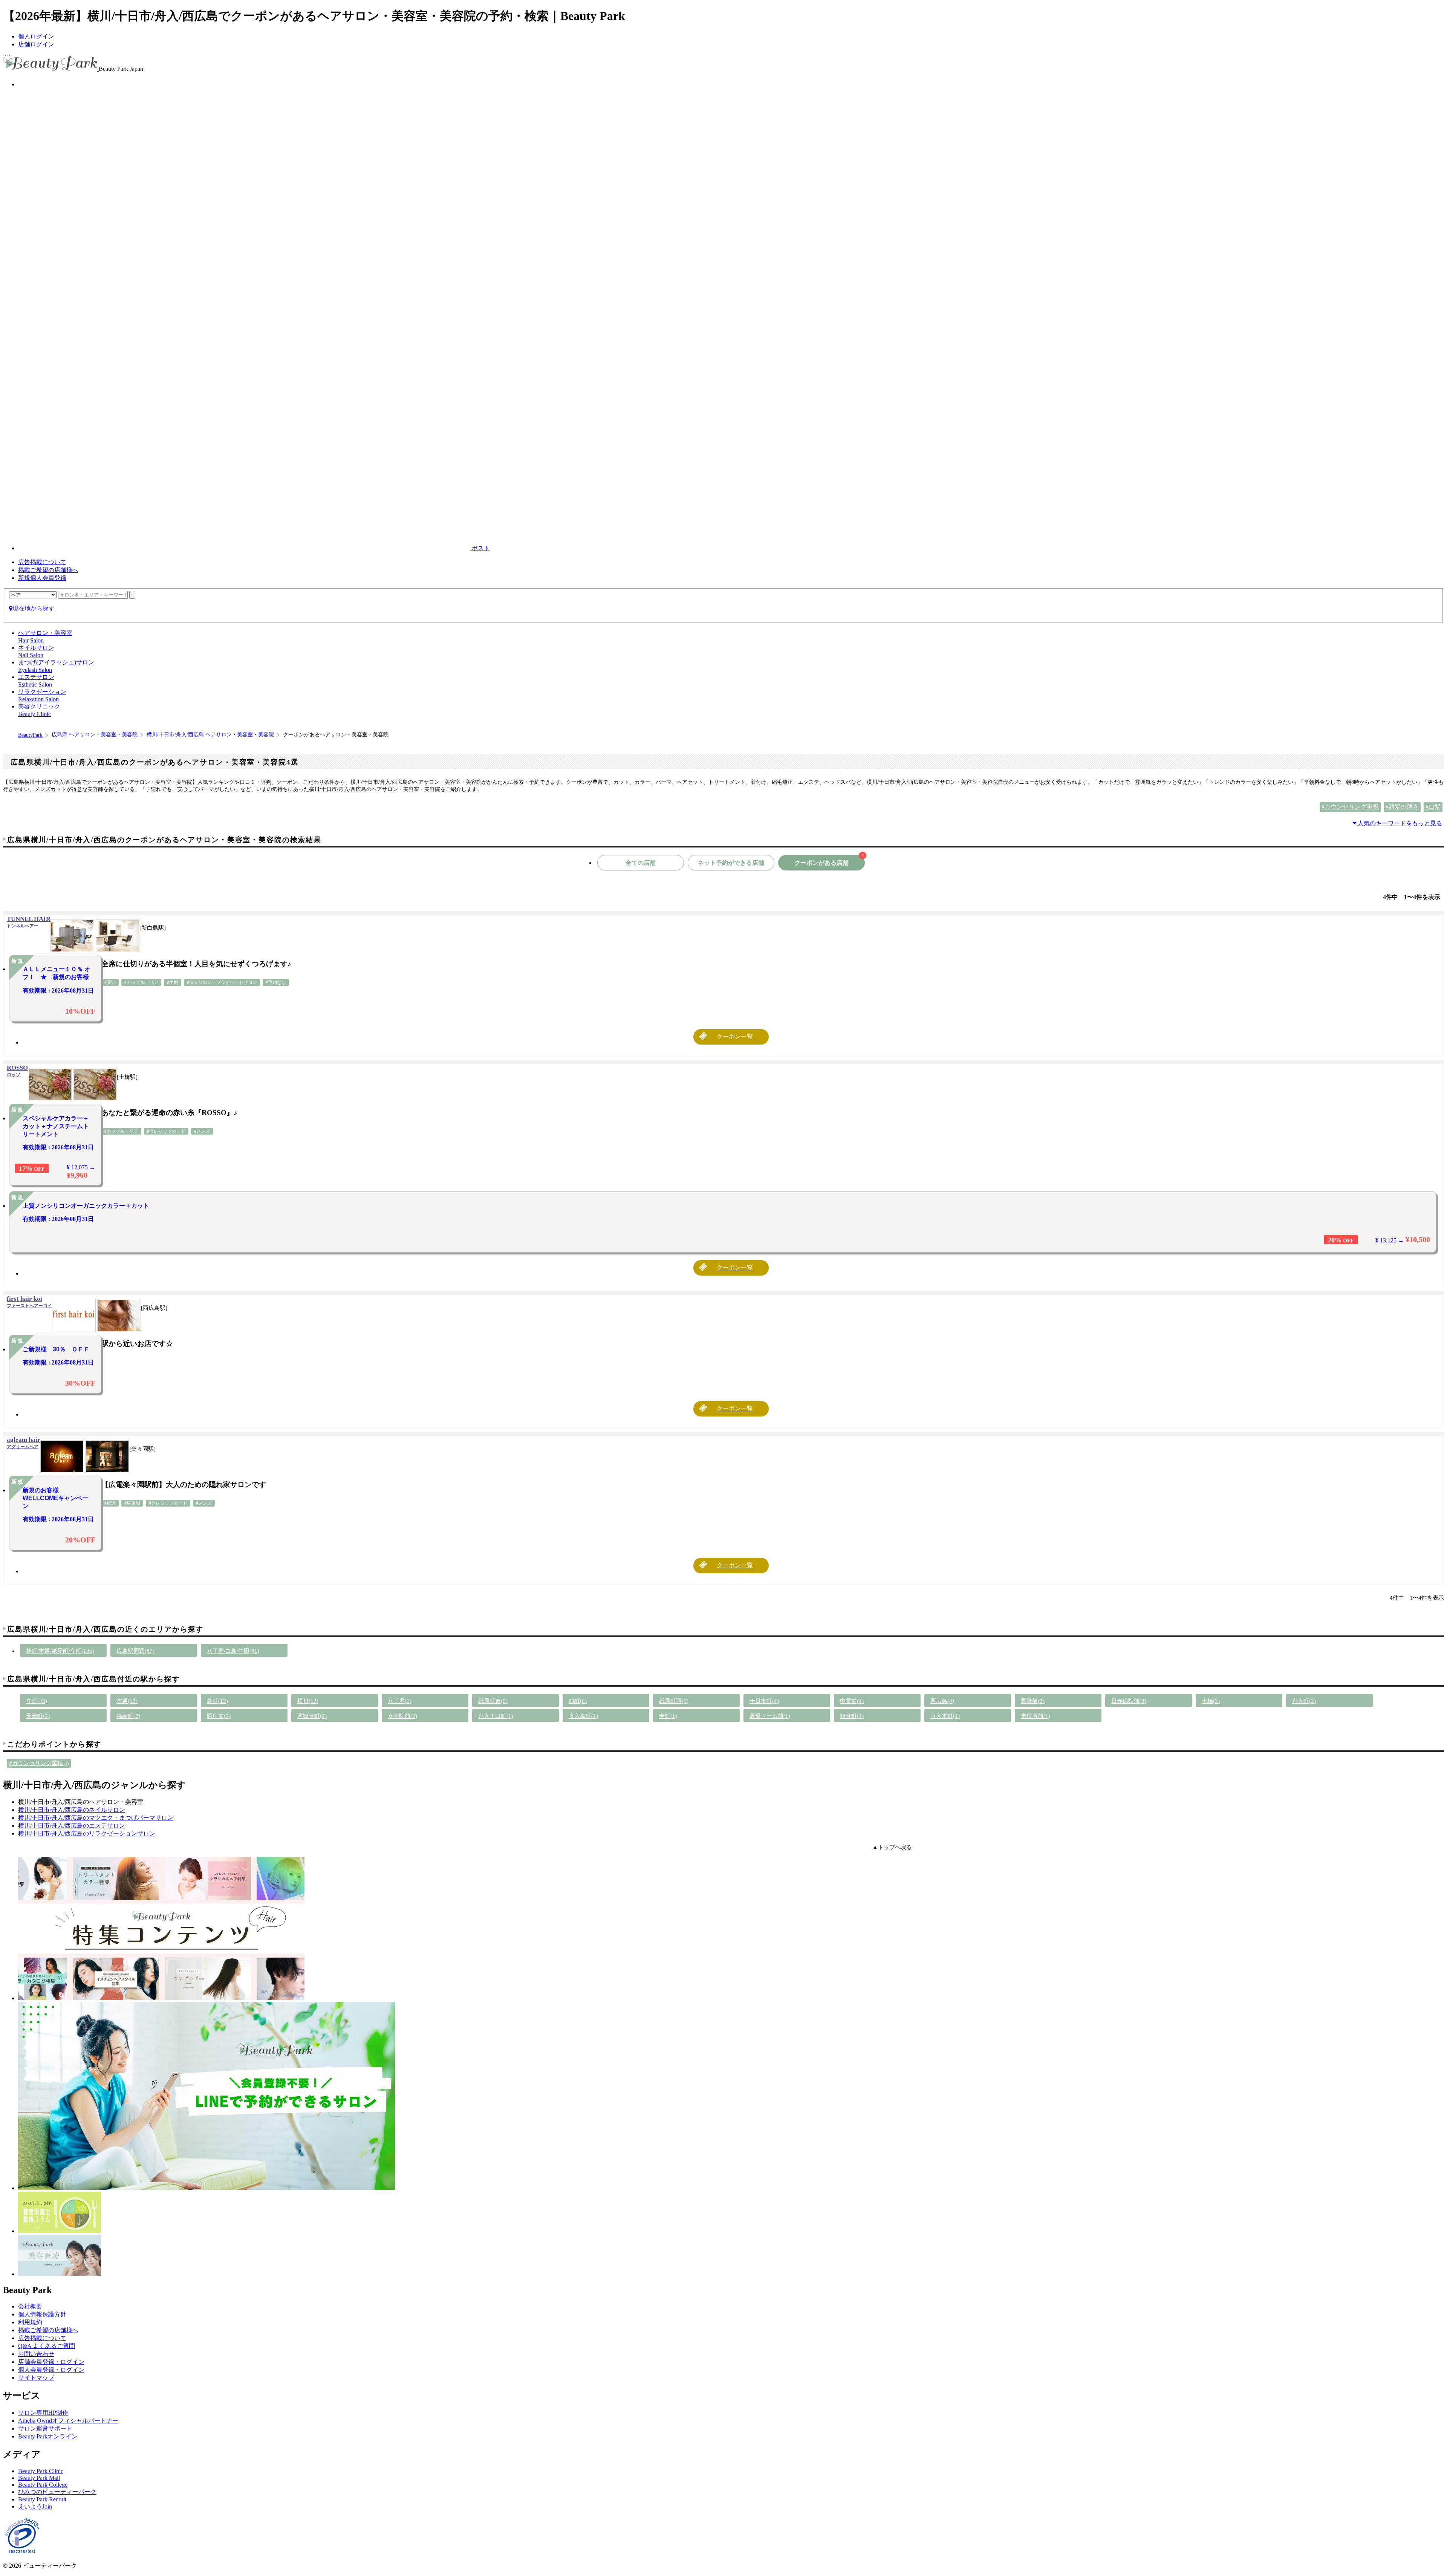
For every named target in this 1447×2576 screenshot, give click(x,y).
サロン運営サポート (45, 2428)
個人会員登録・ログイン (51, 2370)
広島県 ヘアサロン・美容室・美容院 (95, 735)
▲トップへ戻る (892, 1847)
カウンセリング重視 (1352, 807)
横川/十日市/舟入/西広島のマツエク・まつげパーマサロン (96, 1818)
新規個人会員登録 (42, 578)
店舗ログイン (36, 44)
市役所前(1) (1036, 1716)
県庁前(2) (219, 1716)
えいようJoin (35, 2506)
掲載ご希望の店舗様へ (48, 570)
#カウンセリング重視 (39, 1763)
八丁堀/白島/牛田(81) (233, 1651)
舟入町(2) (1304, 1701)
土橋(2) (1211, 1701)
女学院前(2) (402, 1716)
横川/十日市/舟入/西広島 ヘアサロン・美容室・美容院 (210, 735)
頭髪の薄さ (1404, 807)
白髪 (1435, 807)
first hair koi (29, 1302)
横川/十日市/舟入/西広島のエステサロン (72, 1826)
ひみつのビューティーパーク (57, 2492)
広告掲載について (42, 562)
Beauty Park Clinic (41, 2471)
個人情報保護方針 (42, 2314)
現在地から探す (34, 608)
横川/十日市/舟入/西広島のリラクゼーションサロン (87, 1833)
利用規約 (30, 2322)
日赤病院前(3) (1129, 1701)
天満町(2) (38, 1716)
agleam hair (24, 1443)
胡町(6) (578, 1701)
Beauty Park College (43, 2485)
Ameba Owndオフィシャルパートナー (68, 2421)
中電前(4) (852, 1701)
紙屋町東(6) (493, 1701)
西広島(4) (942, 1701)
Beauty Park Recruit (42, 2499)
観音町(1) (852, 1716)
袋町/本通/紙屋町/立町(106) (60, 1651)
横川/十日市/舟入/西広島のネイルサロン (72, 1810)
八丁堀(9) (400, 1701)
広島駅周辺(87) (135, 1651)
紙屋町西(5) (674, 1701)
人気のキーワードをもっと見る (1399, 823)
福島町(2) (128, 1716)
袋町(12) (217, 1701)
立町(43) (37, 1701)
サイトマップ (36, 2378)
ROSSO (17, 1071)
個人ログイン (36, 36)
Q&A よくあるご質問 (47, 2346)
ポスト (480, 548)
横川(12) (308, 1701)
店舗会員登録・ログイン (51, 2362)
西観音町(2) (312, 1716)
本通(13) (127, 1701)
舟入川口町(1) (496, 1716)
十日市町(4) (764, 1701)
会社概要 (30, 2306)
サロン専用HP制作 (43, 2413)
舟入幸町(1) (583, 1716)
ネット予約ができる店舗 (731, 863)
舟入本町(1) (945, 1716)
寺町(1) (668, 1716)
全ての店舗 (641, 863)
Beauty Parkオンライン (48, 2436)
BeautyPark (30, 735)
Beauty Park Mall (39, 2478)
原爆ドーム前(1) (770, 1716)
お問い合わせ (36, 2354)
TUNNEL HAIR (29, 922)
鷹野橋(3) (1033, 1701)
